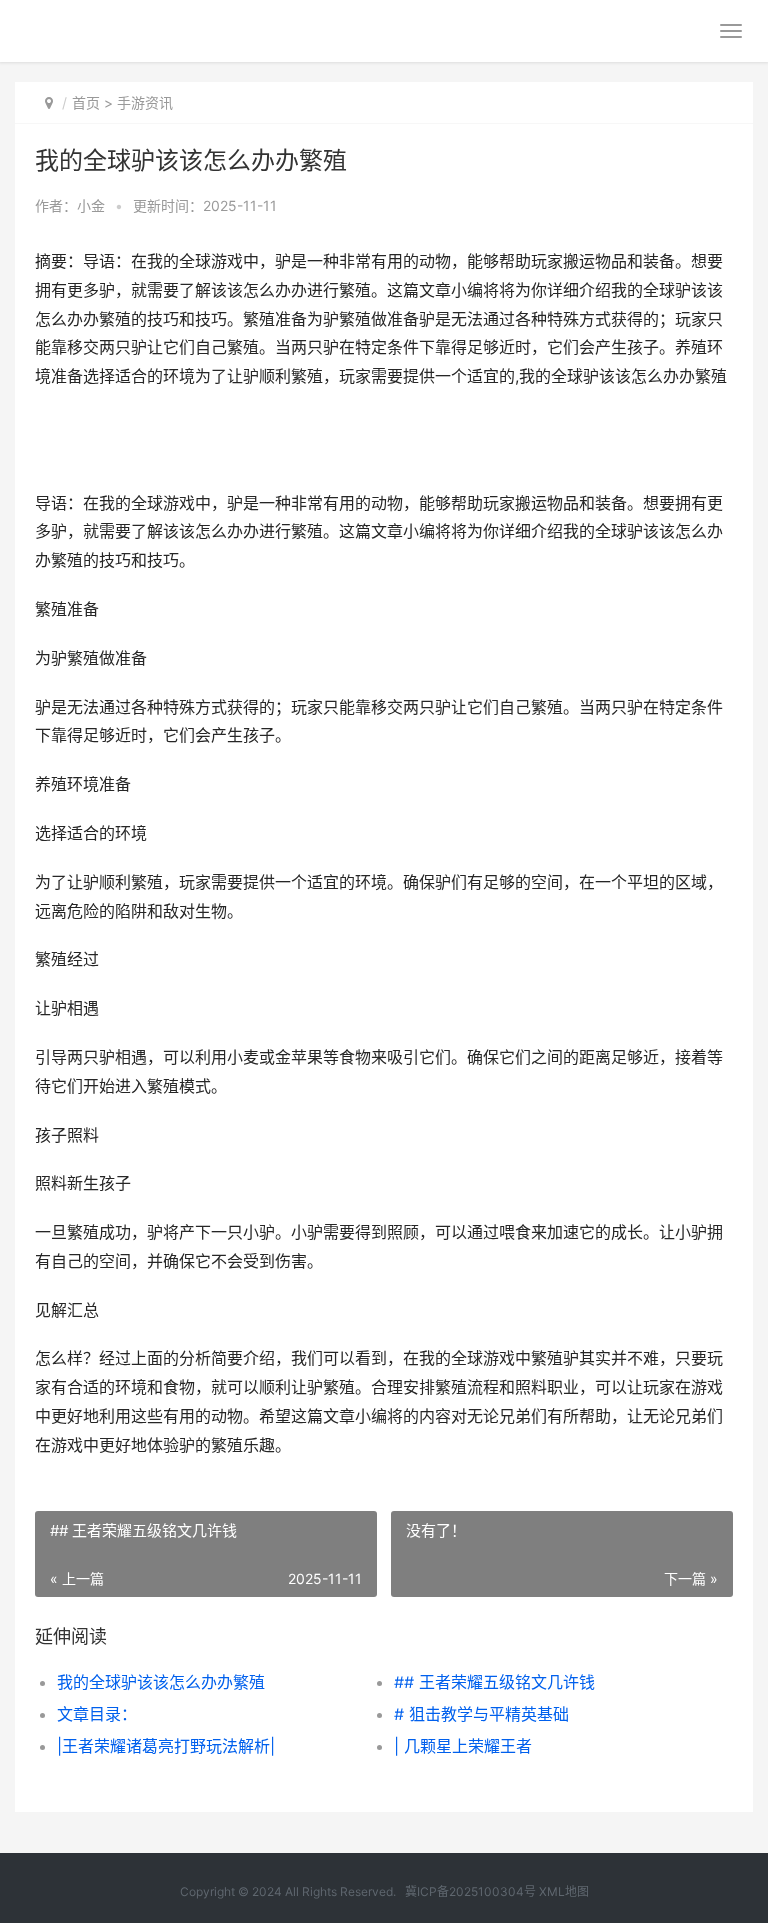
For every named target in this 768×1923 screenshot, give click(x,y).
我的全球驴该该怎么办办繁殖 (161, 1682)
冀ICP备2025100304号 (470, 1891)
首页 (86, 102)
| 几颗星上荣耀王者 (463, 1746)
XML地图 (564, 1891)
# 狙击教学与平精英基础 (481, 1714)
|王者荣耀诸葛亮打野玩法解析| (166, 1746)
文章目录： (97, 1714)
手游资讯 (145, 102)
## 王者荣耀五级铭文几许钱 (494, 1682)
